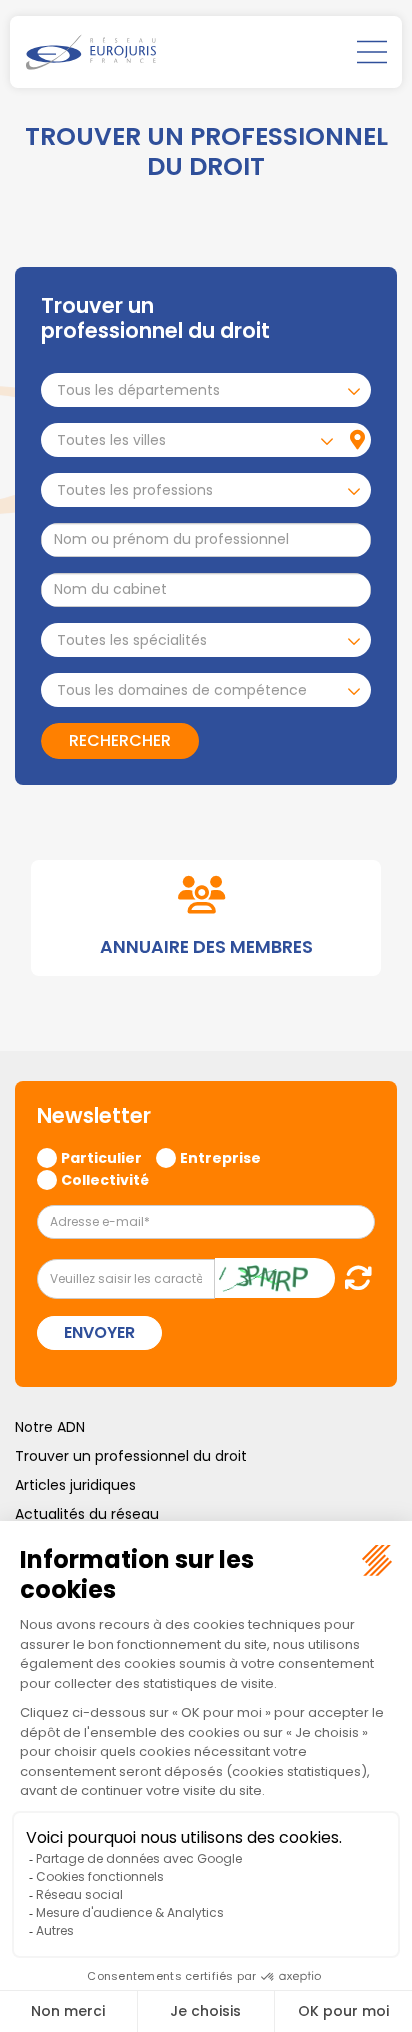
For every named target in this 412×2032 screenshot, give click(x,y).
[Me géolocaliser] (358, 440)
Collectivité (105, 1179)
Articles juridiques (75, 1485)
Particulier (101, 1157)
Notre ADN (50, 1427)
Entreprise (220, 1157)
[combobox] (206, 390)
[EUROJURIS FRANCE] (91, 52)
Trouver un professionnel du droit (131, 1456)
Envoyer (99, 1332)
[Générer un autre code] (352, 1277)
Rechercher (120, 740)
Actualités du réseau (87, 1514)
